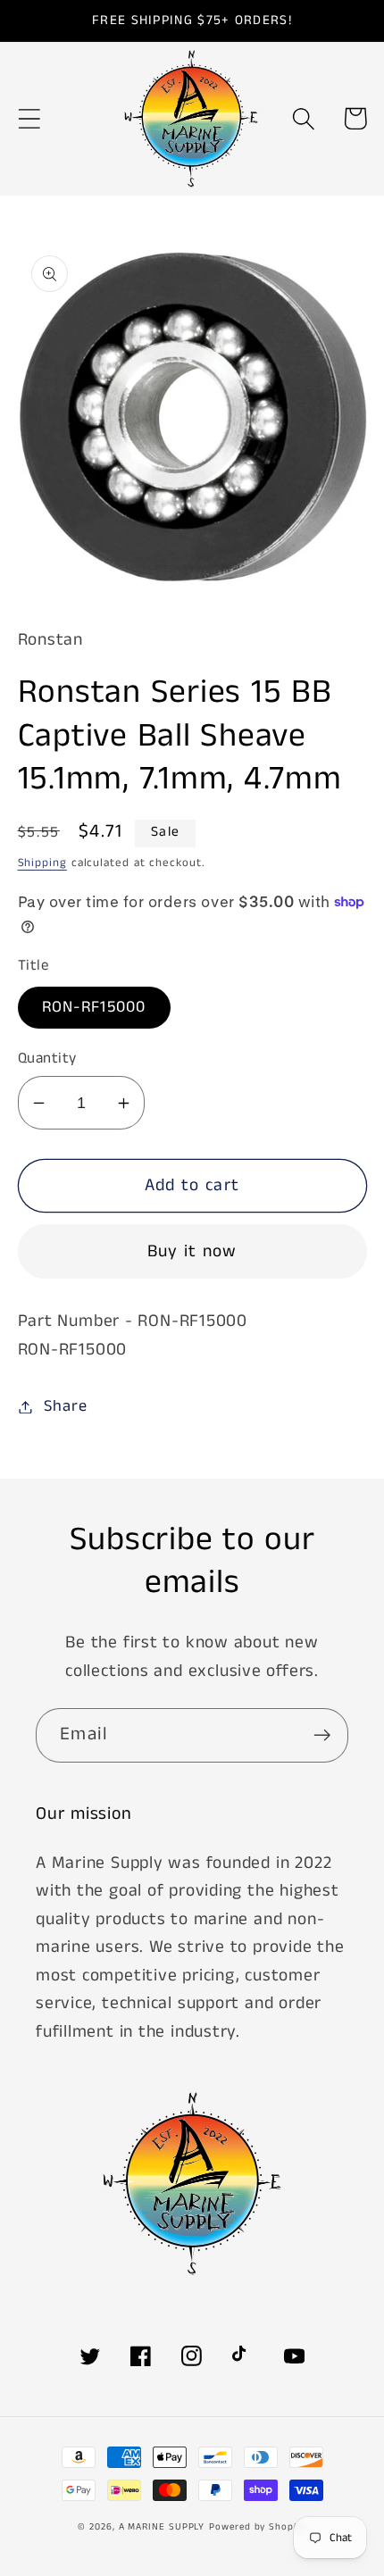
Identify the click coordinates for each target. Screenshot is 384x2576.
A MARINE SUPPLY (162, 2527)
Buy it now (192, 1251)
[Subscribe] (322, 1735)
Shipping (42, 863)
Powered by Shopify (257, 2527)
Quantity (47, 1059)
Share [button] (65, 1406)
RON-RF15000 (94, 1007)
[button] (29, 118)
